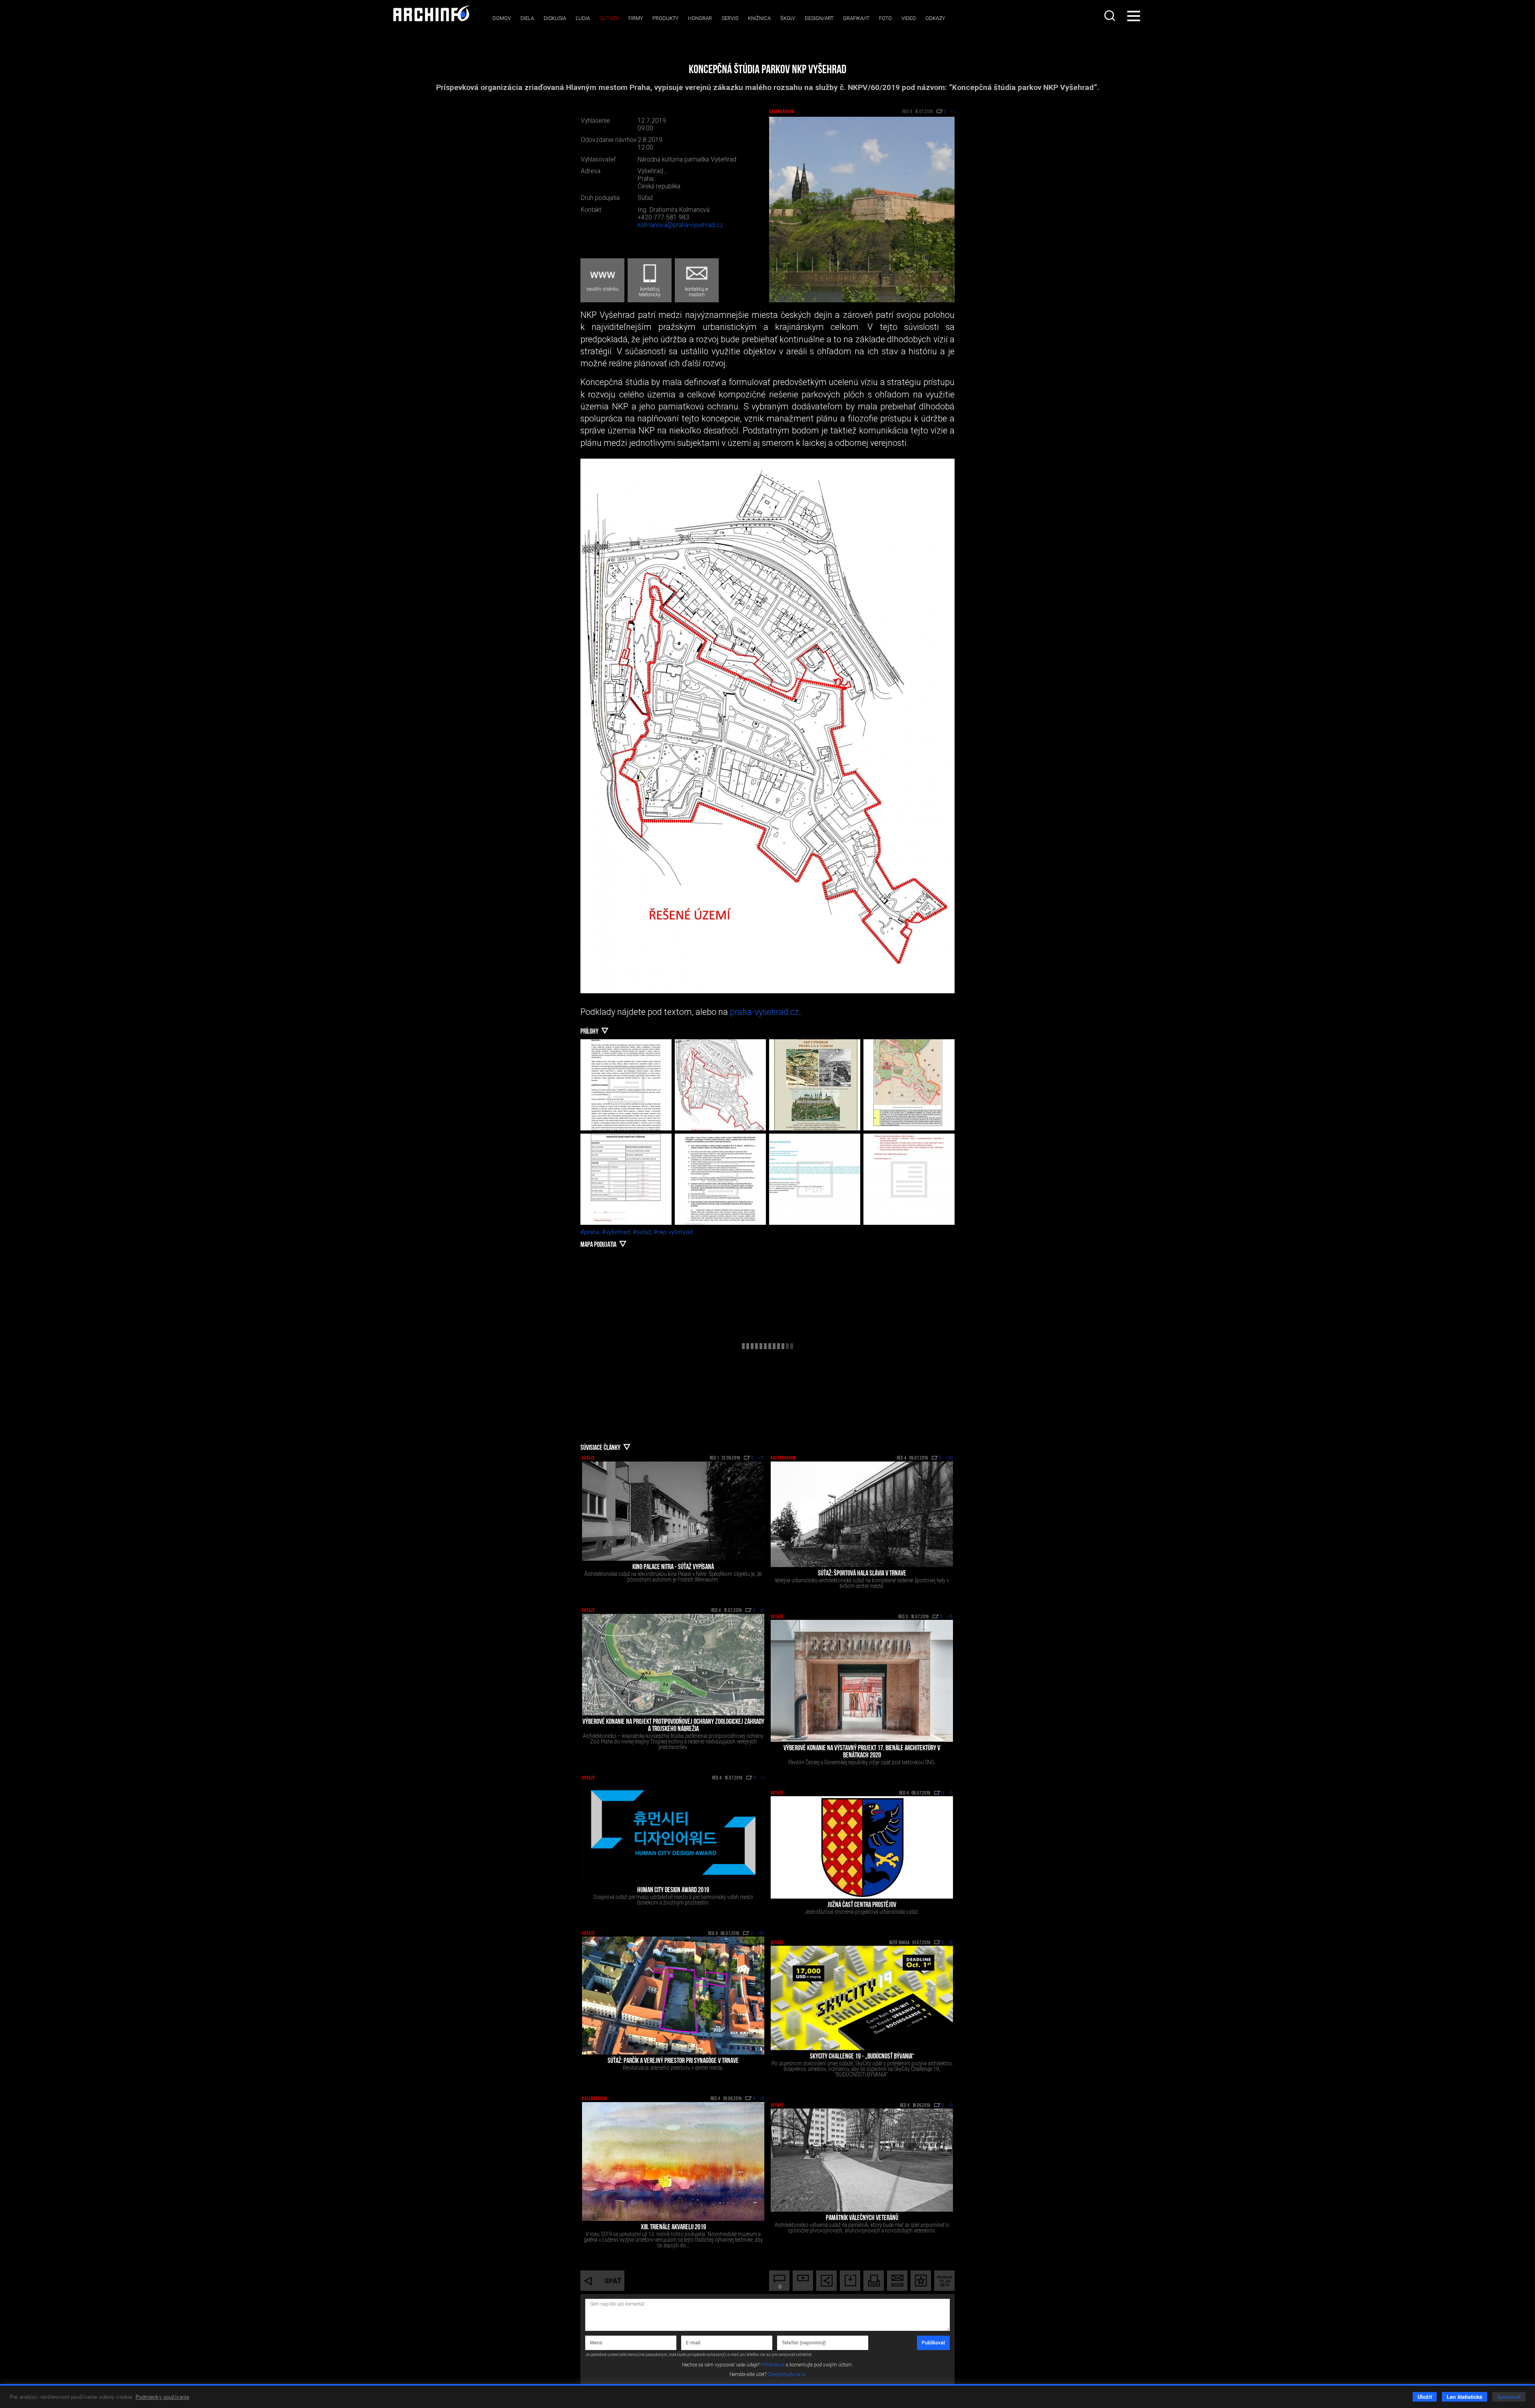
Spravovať (1509, 2397)
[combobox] (1110, 16)
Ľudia (583, 18)
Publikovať (933, 2343)
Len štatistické (1464, 2397)
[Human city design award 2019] (673, 1833)
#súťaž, (643, 1232)
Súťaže (609, 18)
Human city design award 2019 (673, 1891)
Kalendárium (781, 112)
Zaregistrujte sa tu (787, 2374)
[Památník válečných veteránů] (862, 2160)
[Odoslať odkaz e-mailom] (897, 2281)
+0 (762, 1611)
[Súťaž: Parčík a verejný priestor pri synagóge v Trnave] (673, 1996)
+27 (761, 1934)
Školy (788, 18)
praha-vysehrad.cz (765, 1012)
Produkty (665, 18)
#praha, (591, 1232)
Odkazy (935, 18)
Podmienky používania (162, 2397)
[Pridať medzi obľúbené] (921, 2281)
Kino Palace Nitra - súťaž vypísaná (673, 1567)
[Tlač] (874, 2281)
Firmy (636, 18)
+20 (949, 1458)
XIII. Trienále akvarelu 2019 (673, 2228)
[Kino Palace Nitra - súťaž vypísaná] (673, 1511)
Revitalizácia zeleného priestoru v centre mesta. (673, 2068)
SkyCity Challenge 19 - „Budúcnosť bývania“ (862, 2057)
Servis (730, 18)
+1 (762, 1778)
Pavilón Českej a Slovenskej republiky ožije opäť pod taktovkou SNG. (862, 1762)
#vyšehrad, (617, 1232)
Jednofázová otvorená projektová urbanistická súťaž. (862, 1912)
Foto (885, 18)
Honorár (700, 18)
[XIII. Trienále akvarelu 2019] (673, 2162)
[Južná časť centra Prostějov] (862, 1847)
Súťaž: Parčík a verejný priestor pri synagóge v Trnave (673, 2061)
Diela (527, 18)
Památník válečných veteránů (862, 2218)
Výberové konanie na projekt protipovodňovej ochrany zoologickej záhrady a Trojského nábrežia (673, 1726)
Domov (502, 18)
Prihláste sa (773, 2365)
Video (909, 18)
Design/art (819, 18)
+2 (951, 1793)
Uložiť (1425, 2397)
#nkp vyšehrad (673, 1232)
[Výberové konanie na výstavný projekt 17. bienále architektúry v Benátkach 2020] (862, 1681)
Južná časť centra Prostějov (862, 1905)
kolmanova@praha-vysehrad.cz (680, 225)
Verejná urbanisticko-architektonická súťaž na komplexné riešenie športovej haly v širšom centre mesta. (862, 1583)
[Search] (1110, 16)
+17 (761, 1458)
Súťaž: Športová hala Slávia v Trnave (862, 1574)
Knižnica (759, 18)
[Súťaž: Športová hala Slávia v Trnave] (862, 1514)
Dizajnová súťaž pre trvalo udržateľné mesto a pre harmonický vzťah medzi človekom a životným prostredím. (673, 1900)
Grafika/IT (856, 18)
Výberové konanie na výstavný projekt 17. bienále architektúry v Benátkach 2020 (862, 1752)
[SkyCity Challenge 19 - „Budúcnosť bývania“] (862, 1998)
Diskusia (555, 18)
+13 (950, 1617)
